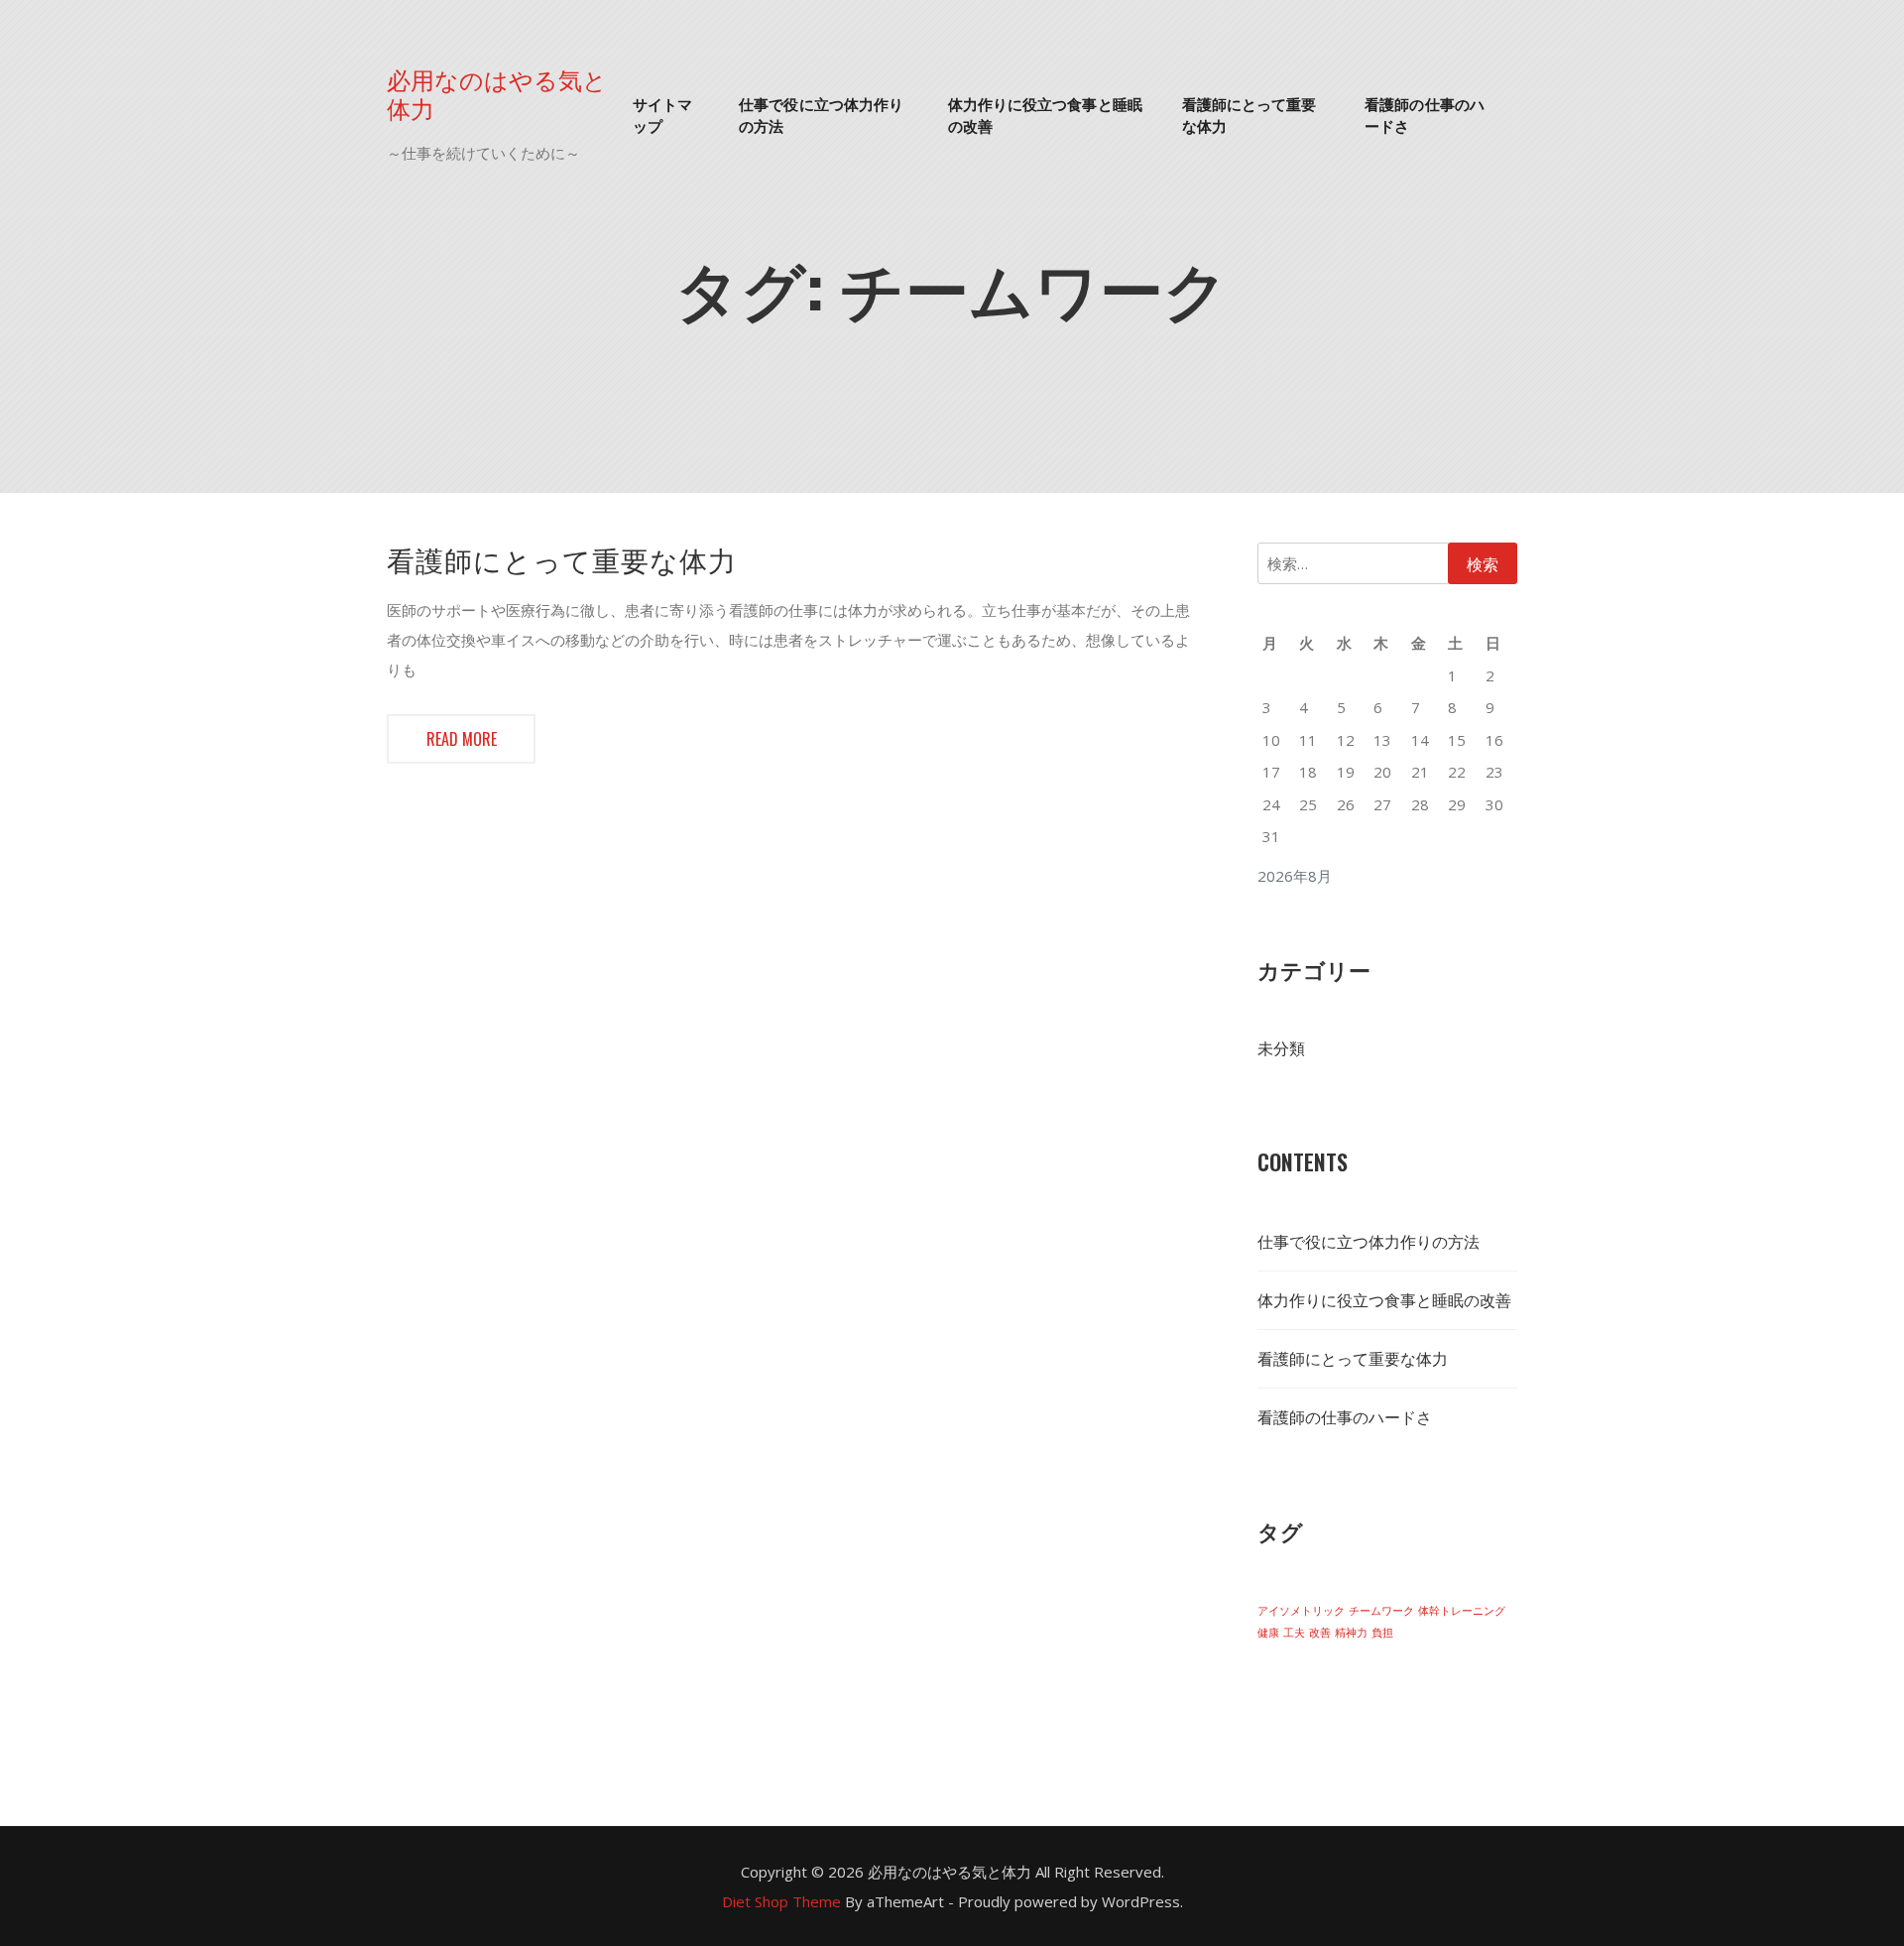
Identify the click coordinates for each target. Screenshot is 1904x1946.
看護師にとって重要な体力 (1249, 115)
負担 (1382, 1633)
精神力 (1351, 1633)
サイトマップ (662, 115)
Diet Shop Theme (781, 1901)
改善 (1320, 1633)
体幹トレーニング (1462, 1611)
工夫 (1294, 1633)
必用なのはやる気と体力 (497, 93)
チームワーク (1381, 1611)
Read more (462, 739)
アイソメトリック (1301, 1611)
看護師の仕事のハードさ (1425, 115)
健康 (1268, 1633)
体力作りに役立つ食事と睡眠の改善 (1045, 115)
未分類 (1281, 1048)
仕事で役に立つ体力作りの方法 (821, 115)
